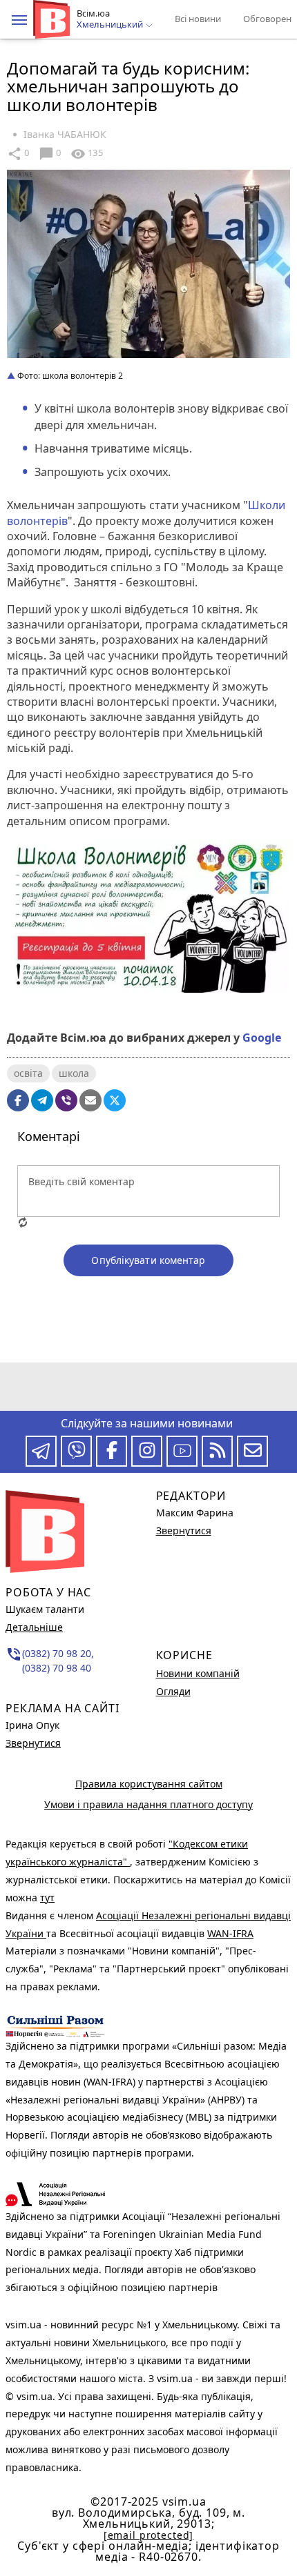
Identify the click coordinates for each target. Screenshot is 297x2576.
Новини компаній (198, 1673)
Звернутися (33, 1743)
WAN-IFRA (230, 1933)
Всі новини (198, 19)
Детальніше (34, 1627)
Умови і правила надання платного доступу (148, 1804)
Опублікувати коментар (148, 1260)
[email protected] (148, 2535)
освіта (28, 1073)
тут (47, 1898)
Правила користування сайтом (149, 1784)
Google (262, 1038)
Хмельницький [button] (111, 25)
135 (86, 154)
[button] (19, 20)
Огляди (173, 1691)
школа (74, 1073)
